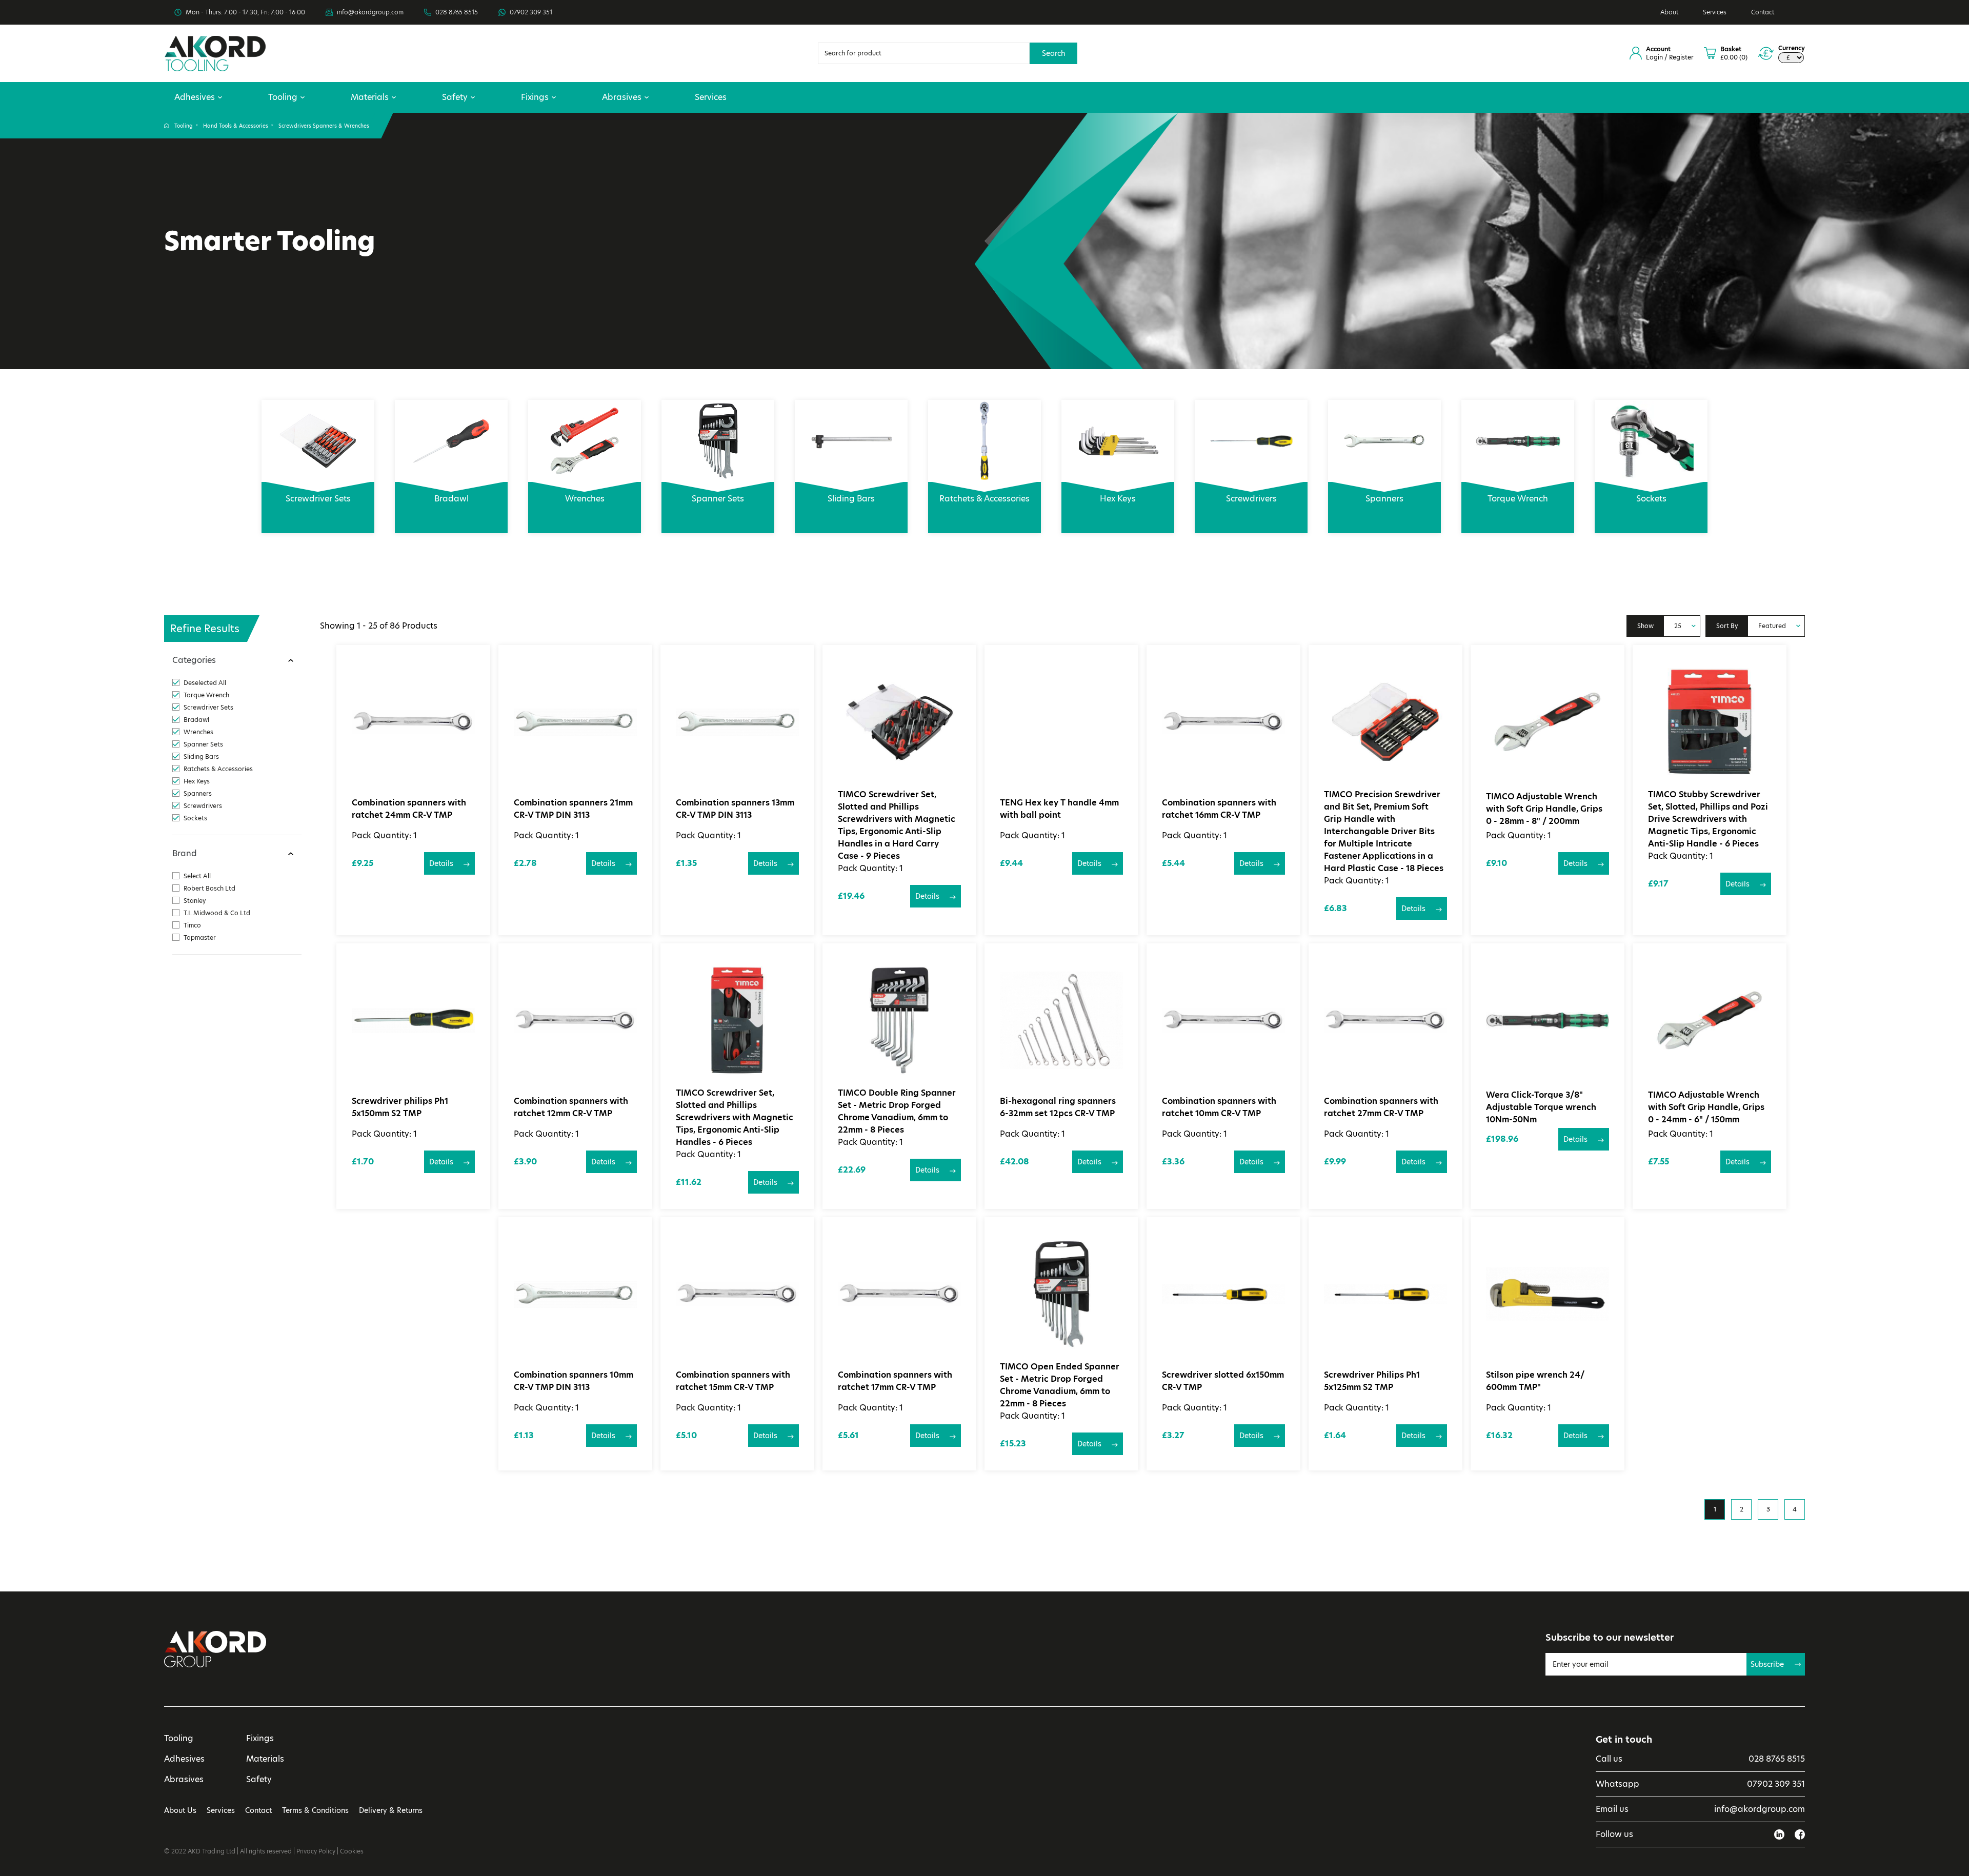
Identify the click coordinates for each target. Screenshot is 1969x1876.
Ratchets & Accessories (985, 499)
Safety (455, 97)
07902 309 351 (531, 12)
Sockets (1651, 499)
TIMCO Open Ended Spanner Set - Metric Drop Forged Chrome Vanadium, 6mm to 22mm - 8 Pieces (1060, 1385)
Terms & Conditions (315, 1810)
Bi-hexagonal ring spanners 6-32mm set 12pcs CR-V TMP (1058, 1107)
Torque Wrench (1518, 499)
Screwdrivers (1251, 499)
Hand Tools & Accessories (236, 126)
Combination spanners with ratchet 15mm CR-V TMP (733, 1381)
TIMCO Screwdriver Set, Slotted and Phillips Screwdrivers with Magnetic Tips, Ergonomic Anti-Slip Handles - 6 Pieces (735, 1117)
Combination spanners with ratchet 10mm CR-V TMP (1219, 1107)
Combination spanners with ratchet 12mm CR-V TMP (571, 1107)
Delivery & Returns (391, 1810)
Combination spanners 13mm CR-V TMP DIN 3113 (735, 809)
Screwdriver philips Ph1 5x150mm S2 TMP (400, 1107)
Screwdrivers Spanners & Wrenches (324, 126)
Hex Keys (1118, 499)
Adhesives (195, 97)
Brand (185, 853)
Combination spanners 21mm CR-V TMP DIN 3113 (573, 809)
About (1669, 12)
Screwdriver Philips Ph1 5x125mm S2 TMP (1372, 1381)
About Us (180, 1810)
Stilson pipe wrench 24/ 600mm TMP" (1535, 1381)
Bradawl (451, 499)
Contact (1763, 12)
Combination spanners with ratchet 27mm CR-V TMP (1381, 1107)
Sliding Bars (851, 499)
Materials (370, 97)
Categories (194, 660)
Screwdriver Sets (318, 499)
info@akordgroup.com (370, 12)
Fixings (535, 97)
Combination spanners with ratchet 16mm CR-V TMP (1219, 809)
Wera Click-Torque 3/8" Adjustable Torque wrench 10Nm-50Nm (1541, 1107)
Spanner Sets (718, 499)
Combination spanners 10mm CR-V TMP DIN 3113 (574, 1381)
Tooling (283, 97)
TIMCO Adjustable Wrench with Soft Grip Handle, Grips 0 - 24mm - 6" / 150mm (1706, 1107)
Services (1715, 12)
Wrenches (585, 499)
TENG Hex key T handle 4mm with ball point (1059, 809)
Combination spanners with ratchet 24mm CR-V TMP (409, 809)
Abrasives (622, 97)
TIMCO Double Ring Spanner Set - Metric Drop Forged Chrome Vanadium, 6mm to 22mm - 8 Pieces (897, 1111)
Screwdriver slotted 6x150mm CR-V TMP (1223, 1381)
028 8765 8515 (457, 12)
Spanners (1384, 499)
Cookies (352, 1851)
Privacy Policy (316, 1851)
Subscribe (1767, 1664)
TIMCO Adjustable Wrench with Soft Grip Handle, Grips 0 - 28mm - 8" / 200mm (1544, 809)
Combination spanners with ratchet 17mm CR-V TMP (895, 1381)
